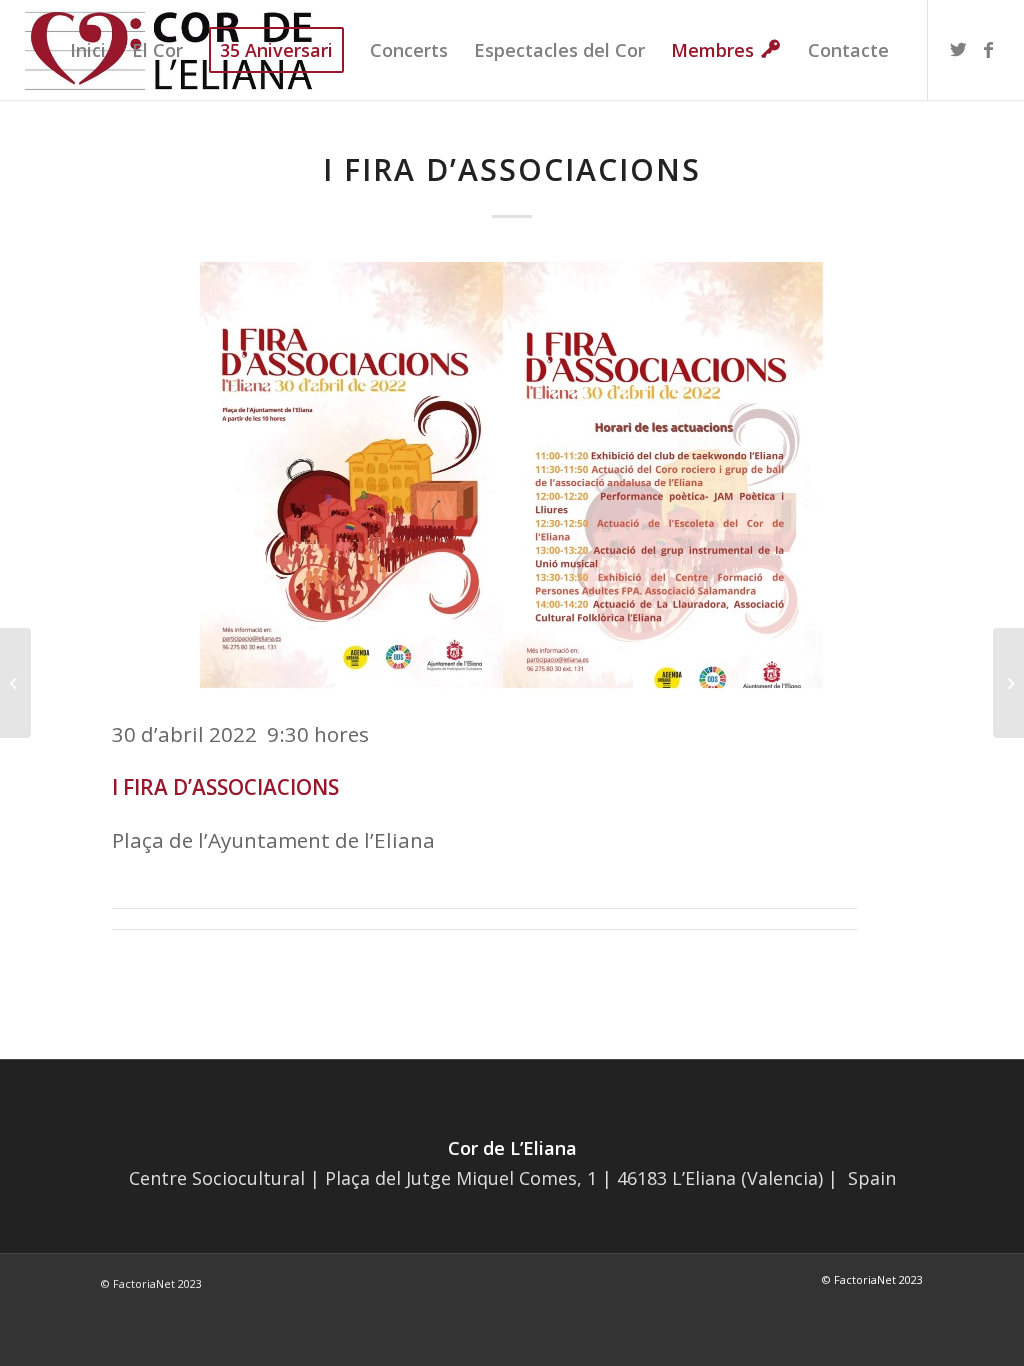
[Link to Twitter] (959, 49)
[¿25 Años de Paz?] (15, 683)
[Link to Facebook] (989, 49)
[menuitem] (88, 50)
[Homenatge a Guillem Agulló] (1008, 683)
